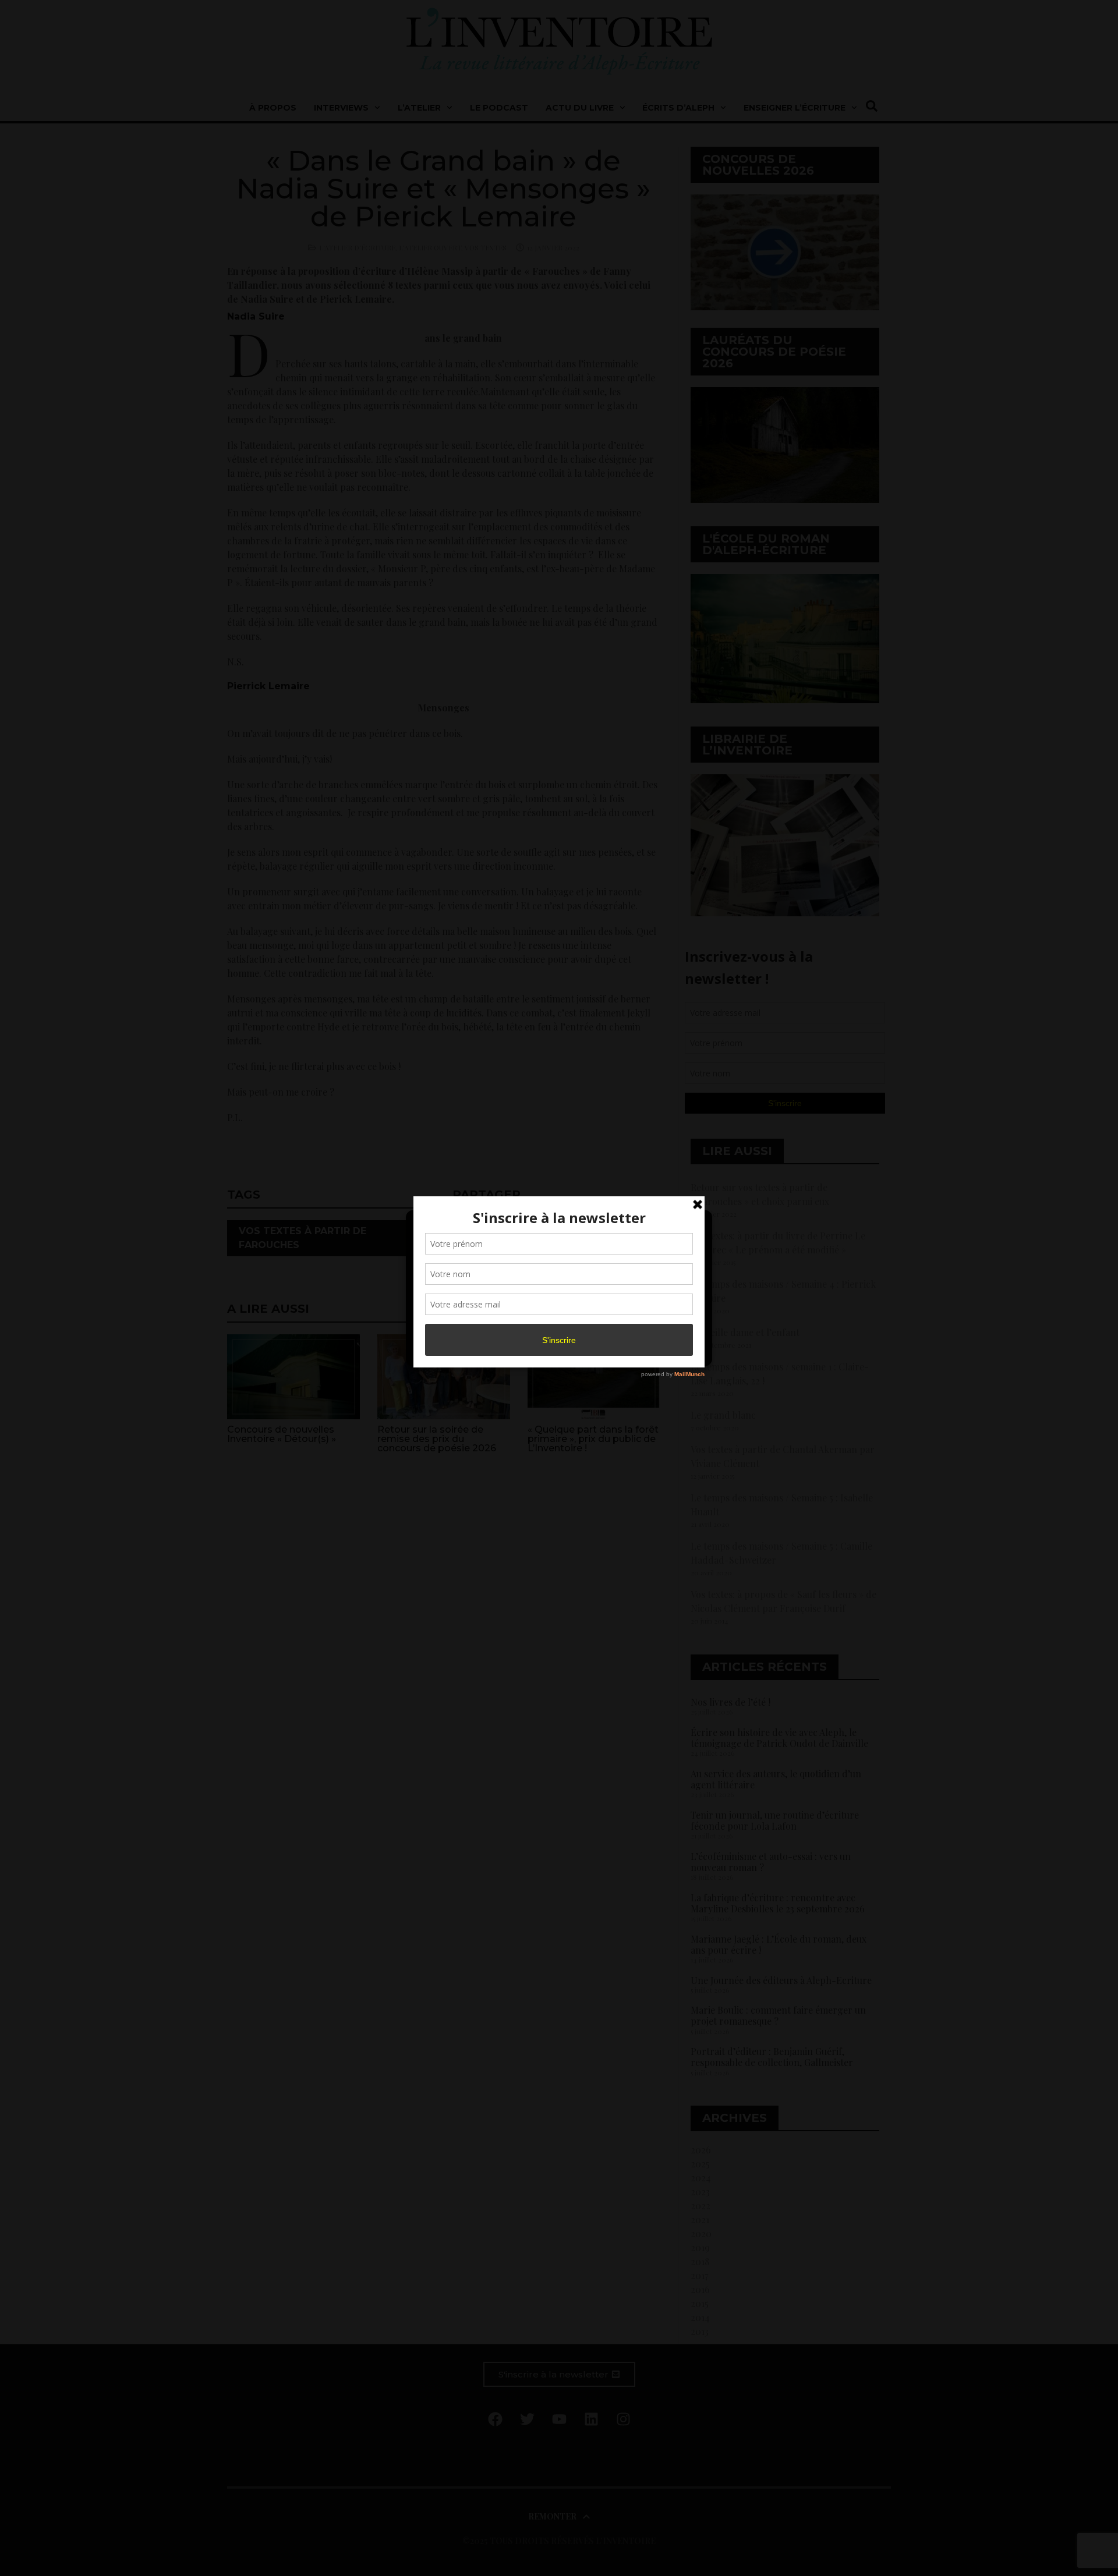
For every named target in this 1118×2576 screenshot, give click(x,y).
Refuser (557, 1324)
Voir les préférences (653, 1324)
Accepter (462, 1324)
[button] (694, 1226)
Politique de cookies (553, 1351)
